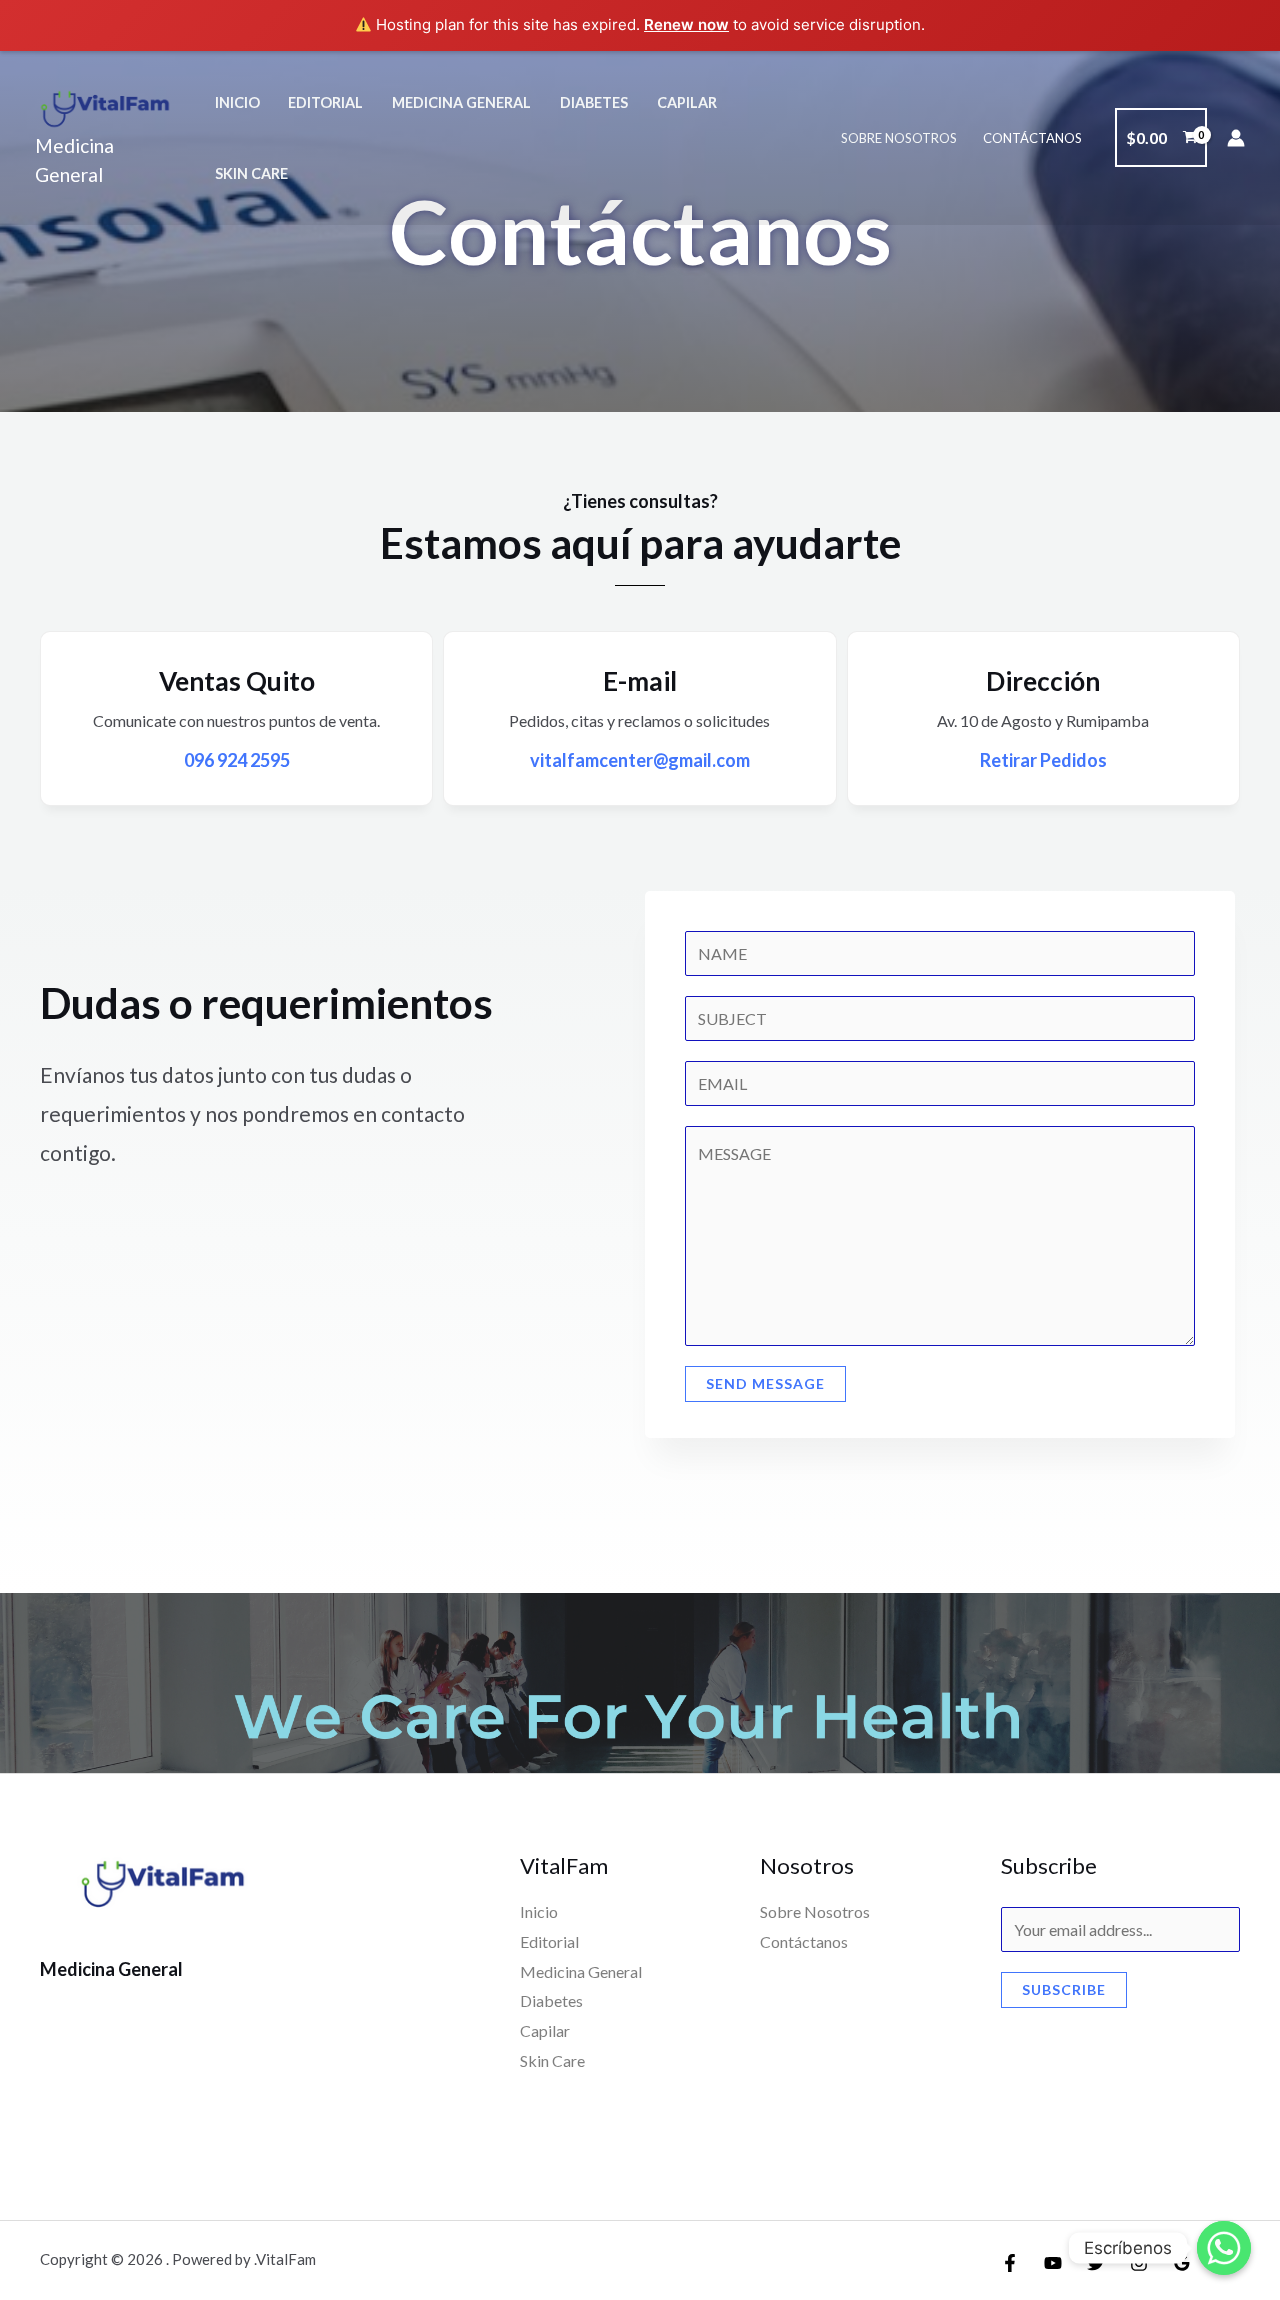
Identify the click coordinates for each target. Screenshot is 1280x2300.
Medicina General (461, 102)
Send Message (765, 1383)
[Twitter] (1096, 2263)
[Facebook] (1010, 2263)
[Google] (1182, 2263)
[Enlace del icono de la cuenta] (1236, 138)
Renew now (686, 24)
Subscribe (1064, 1989)
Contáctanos (1032, 138)
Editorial (325, 102)
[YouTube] (1053, 2263)
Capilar (687, 102)
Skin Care (251, 173)
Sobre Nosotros (899, 138)
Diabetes (594, 102)
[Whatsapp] (1224, 2248)
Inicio (237, 102)
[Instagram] (1139, 2263)
